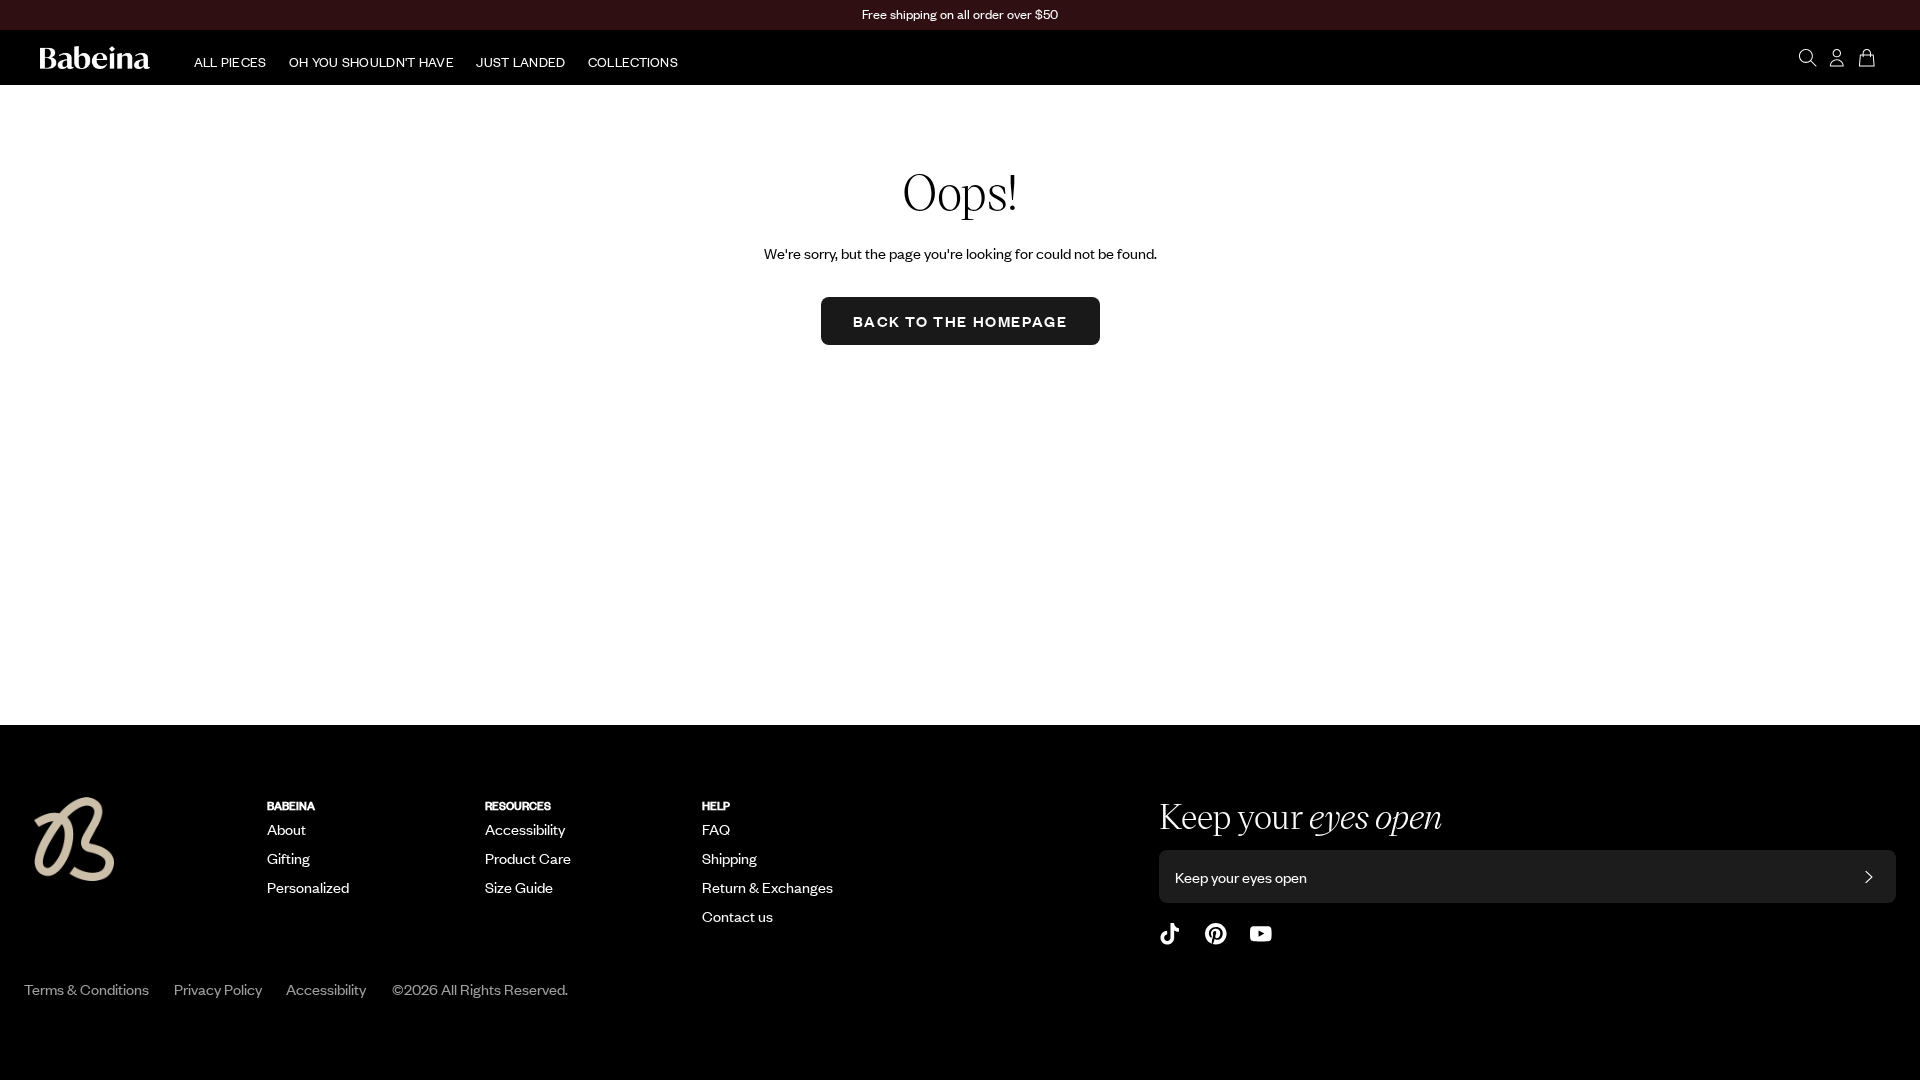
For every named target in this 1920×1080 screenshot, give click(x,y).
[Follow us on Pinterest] (1216, 934)
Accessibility (525, 829)
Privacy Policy (218, 988)
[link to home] (95, 58)
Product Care (528, 858)
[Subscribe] (1869, 876)
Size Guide (519, 887)
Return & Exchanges (767, 887)
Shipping (729, 858)
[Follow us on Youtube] (1261, 934)
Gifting (288, 858)
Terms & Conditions (86, 988)
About (286, 829)
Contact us (737, 916)
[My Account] (1837, 58)
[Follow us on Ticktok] (1170, 934)
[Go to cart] (1869, 58)
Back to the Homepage (960, 320)
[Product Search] (1807, 58)
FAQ (716, 829)
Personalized (308, 887)
